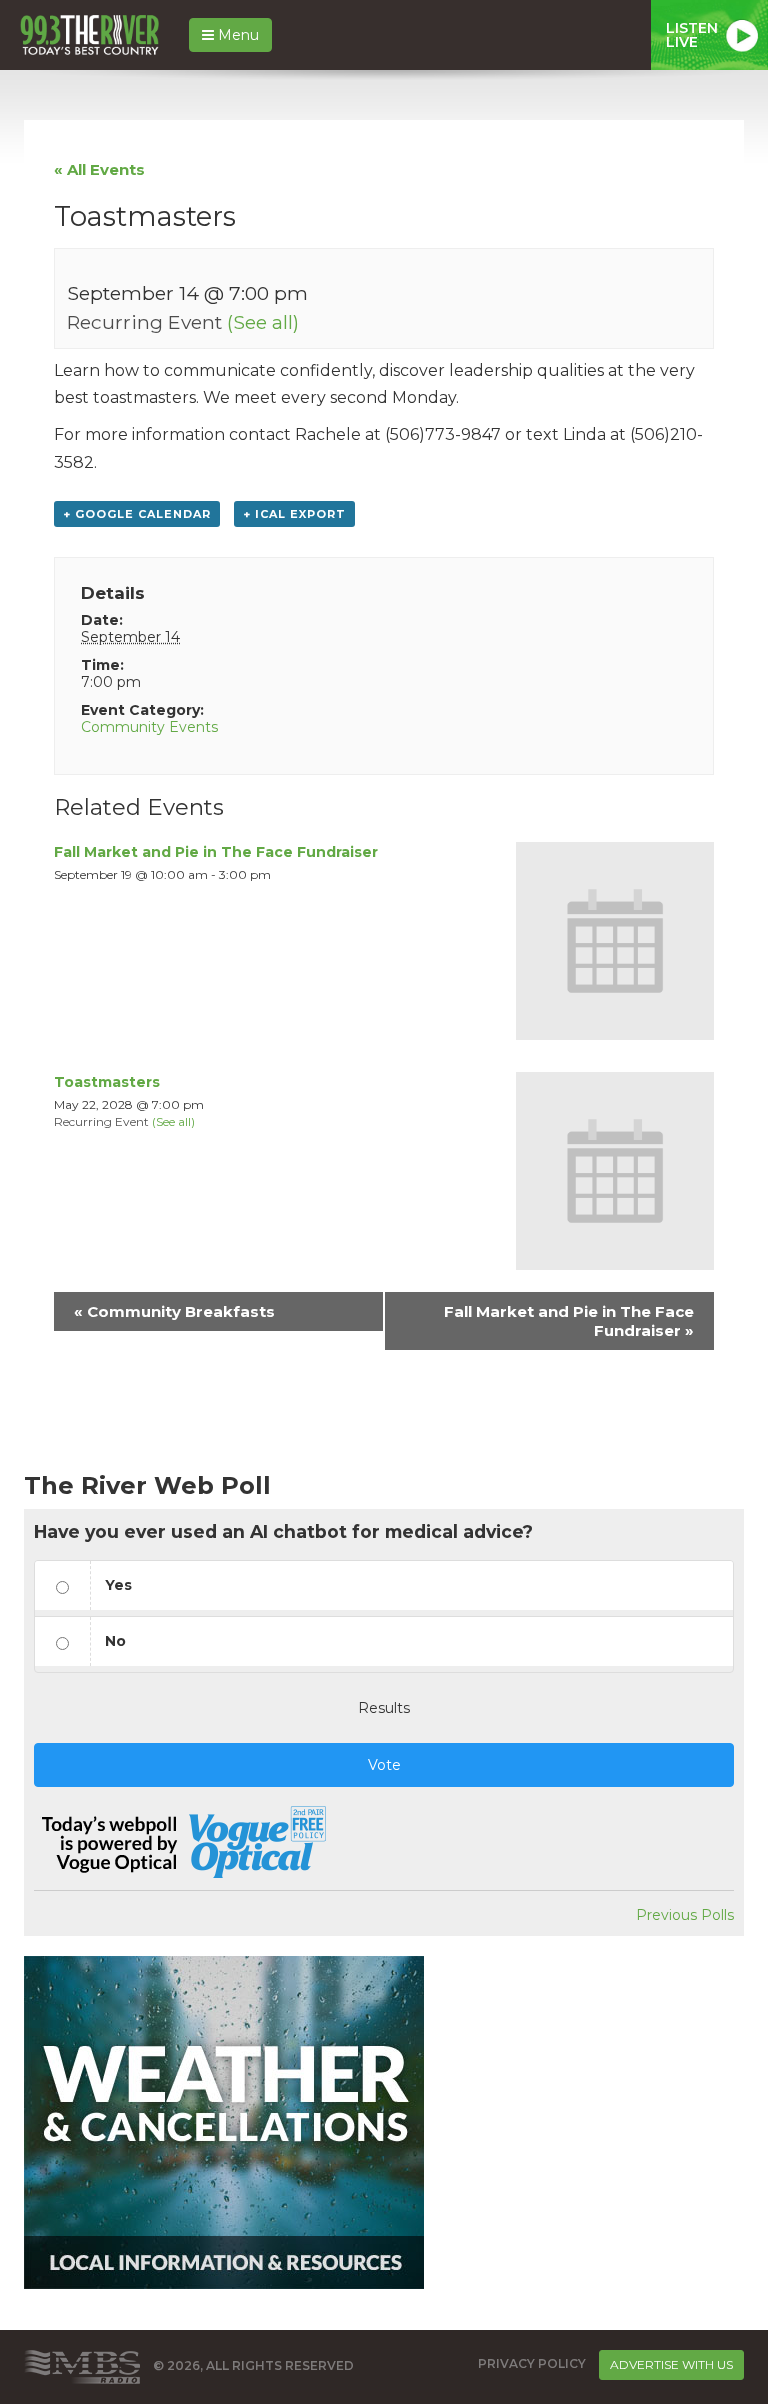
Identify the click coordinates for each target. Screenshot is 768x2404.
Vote (384, 1765)
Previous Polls (685, 1915)
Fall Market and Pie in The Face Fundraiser (216, 852)
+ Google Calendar (137, 514)
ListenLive (692, 35)
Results (384, 1708)
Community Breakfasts (174, 1311)
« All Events (99, 169)
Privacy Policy (532, 2363)
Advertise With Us (671, 2364)
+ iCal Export (294, 514)
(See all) (263, 322)
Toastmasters (107, 1082)
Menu (236, 35)
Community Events (149, 727)
